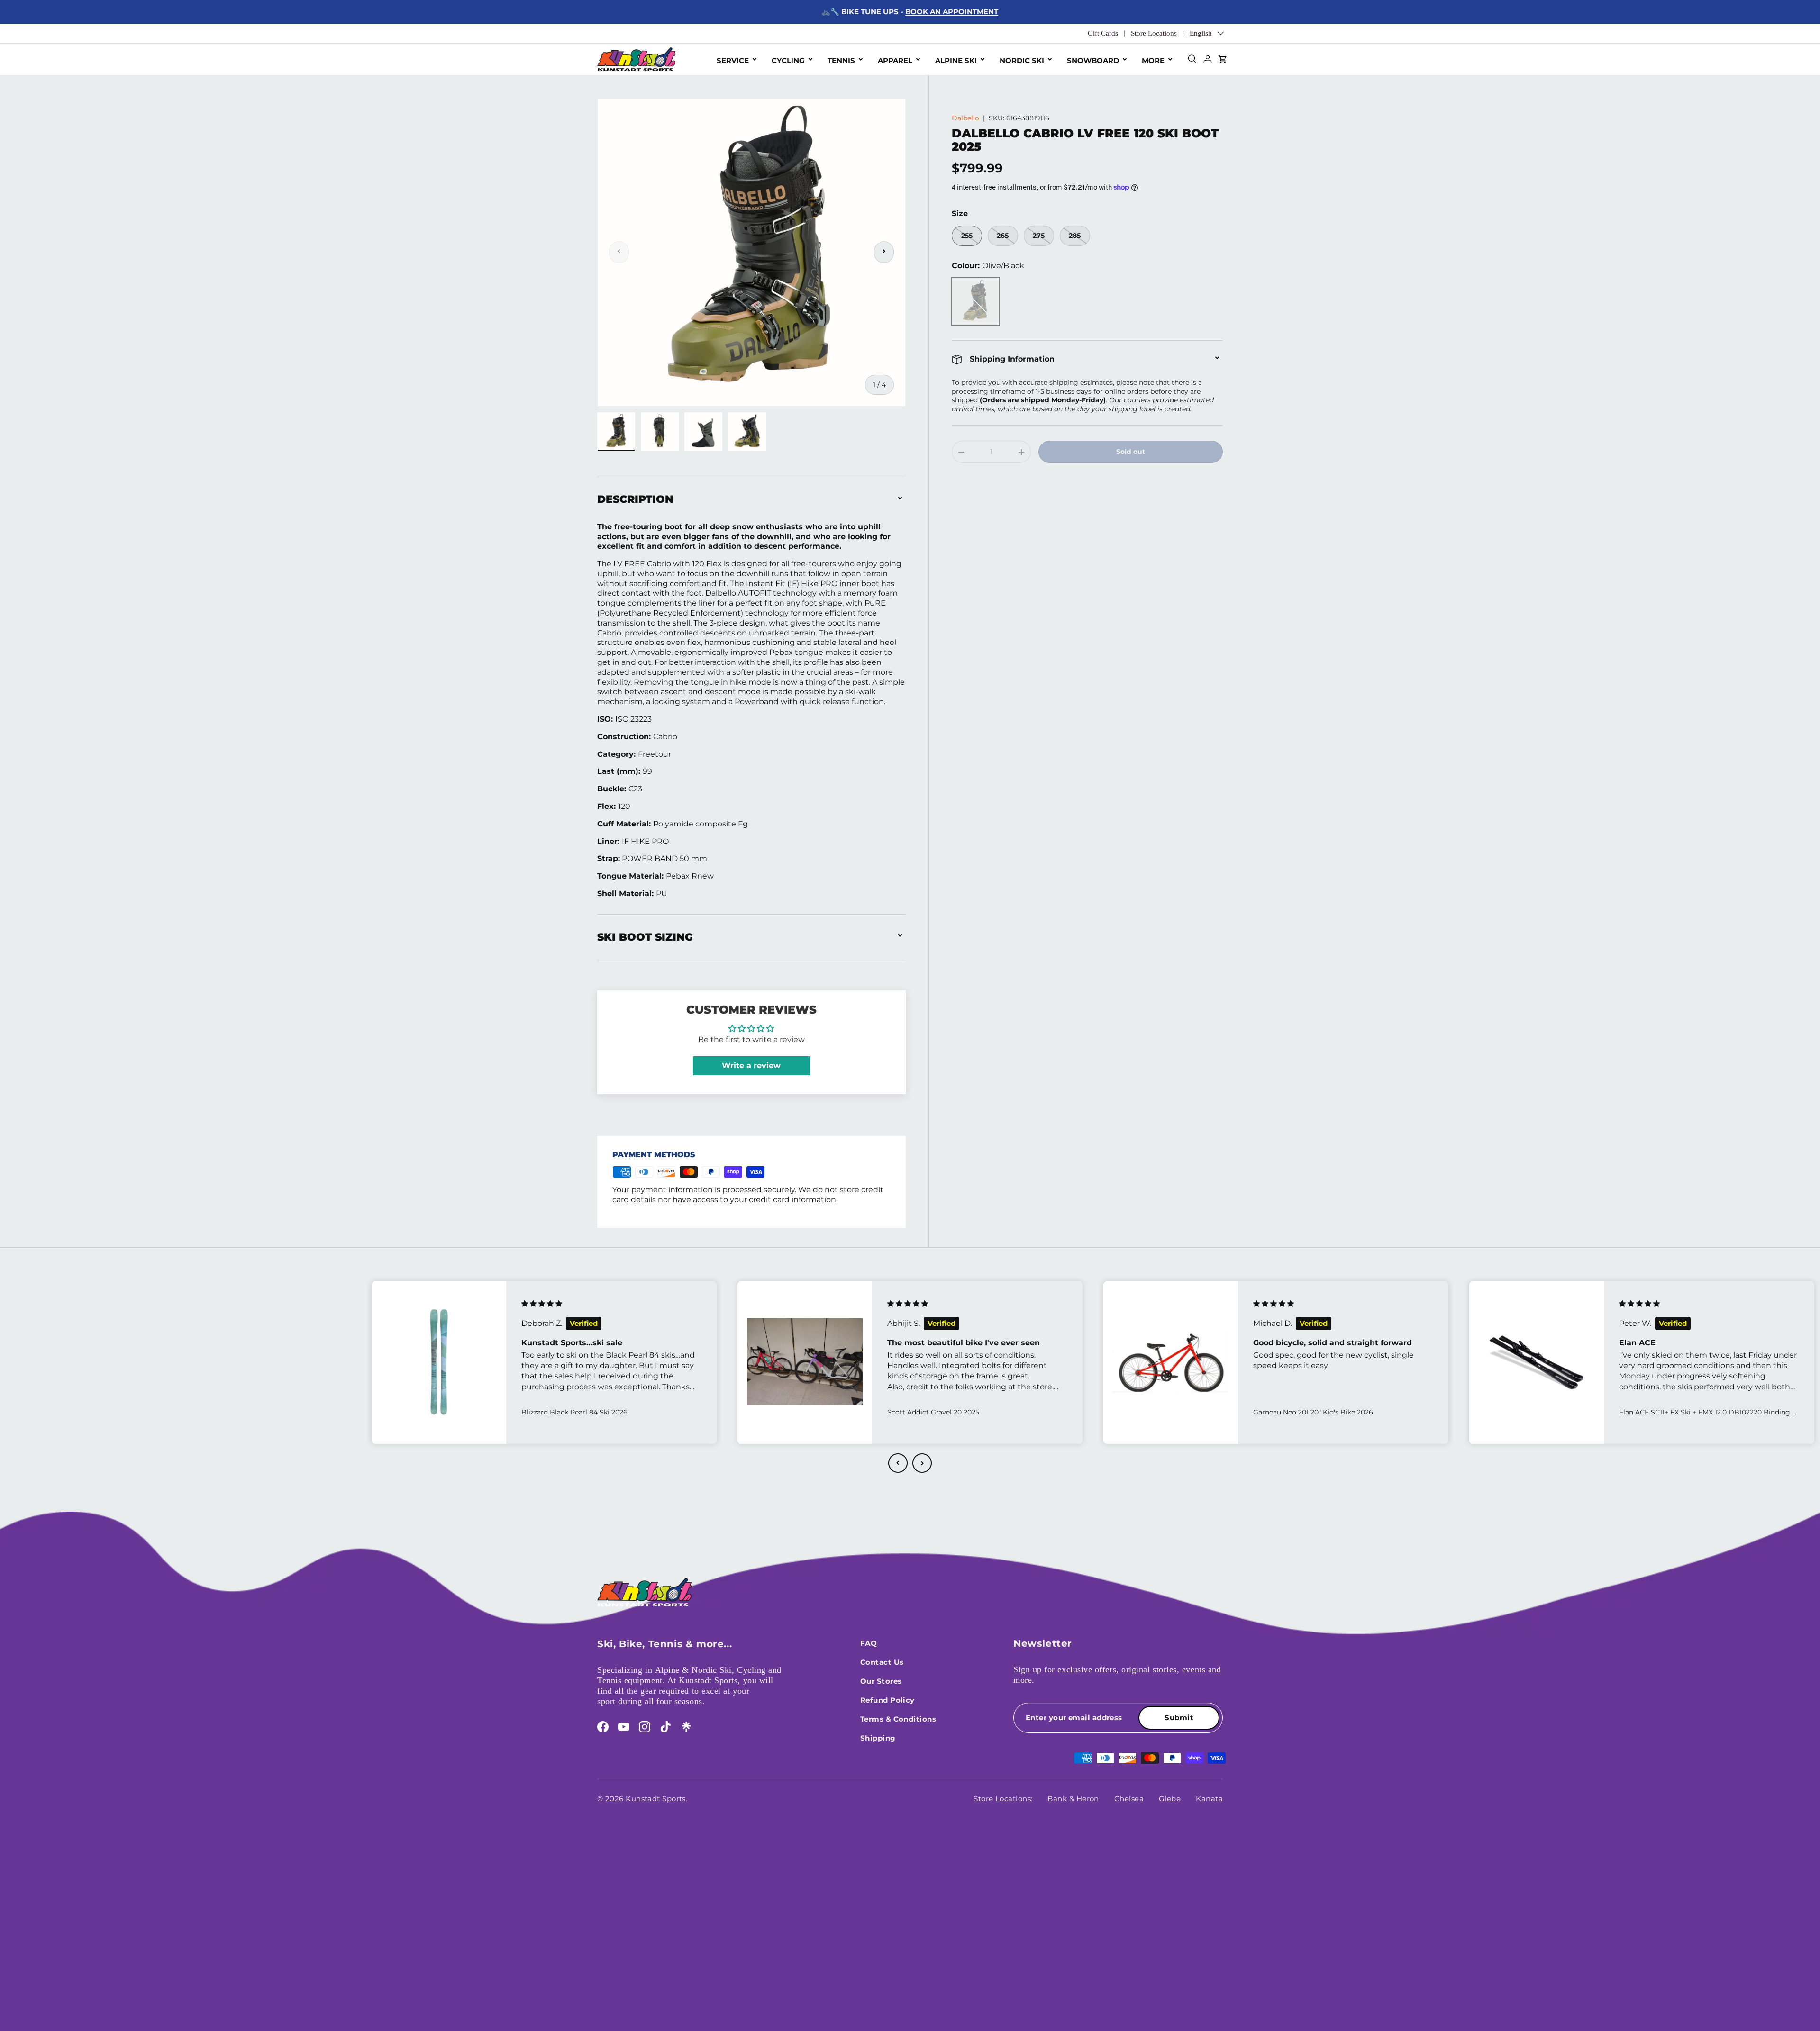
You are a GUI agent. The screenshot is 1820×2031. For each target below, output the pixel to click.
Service (733, 60)
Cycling (788, 60)
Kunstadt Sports (656, 1799)
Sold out (1131, 452)
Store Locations (1154, 33)
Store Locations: (1003, 1799)
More (1153, 60)
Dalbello (965, 118)
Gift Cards (1103, 33)
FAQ (869, 1643)
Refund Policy (887, 1700)
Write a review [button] (751, 1065)
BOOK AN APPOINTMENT (952, 12)
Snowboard (1093, 60)
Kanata (1209, 1799)
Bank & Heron (1073, 1799)
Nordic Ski (1022, 60)
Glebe (1170, 1799)
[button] (898, 1463)
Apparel (895, 60)
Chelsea (1129, 1799)
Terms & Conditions (898, 1719)
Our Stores (881, 1681)
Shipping (878, 1738)
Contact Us (882, 1662)
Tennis (841, 60)
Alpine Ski (956, 60)
